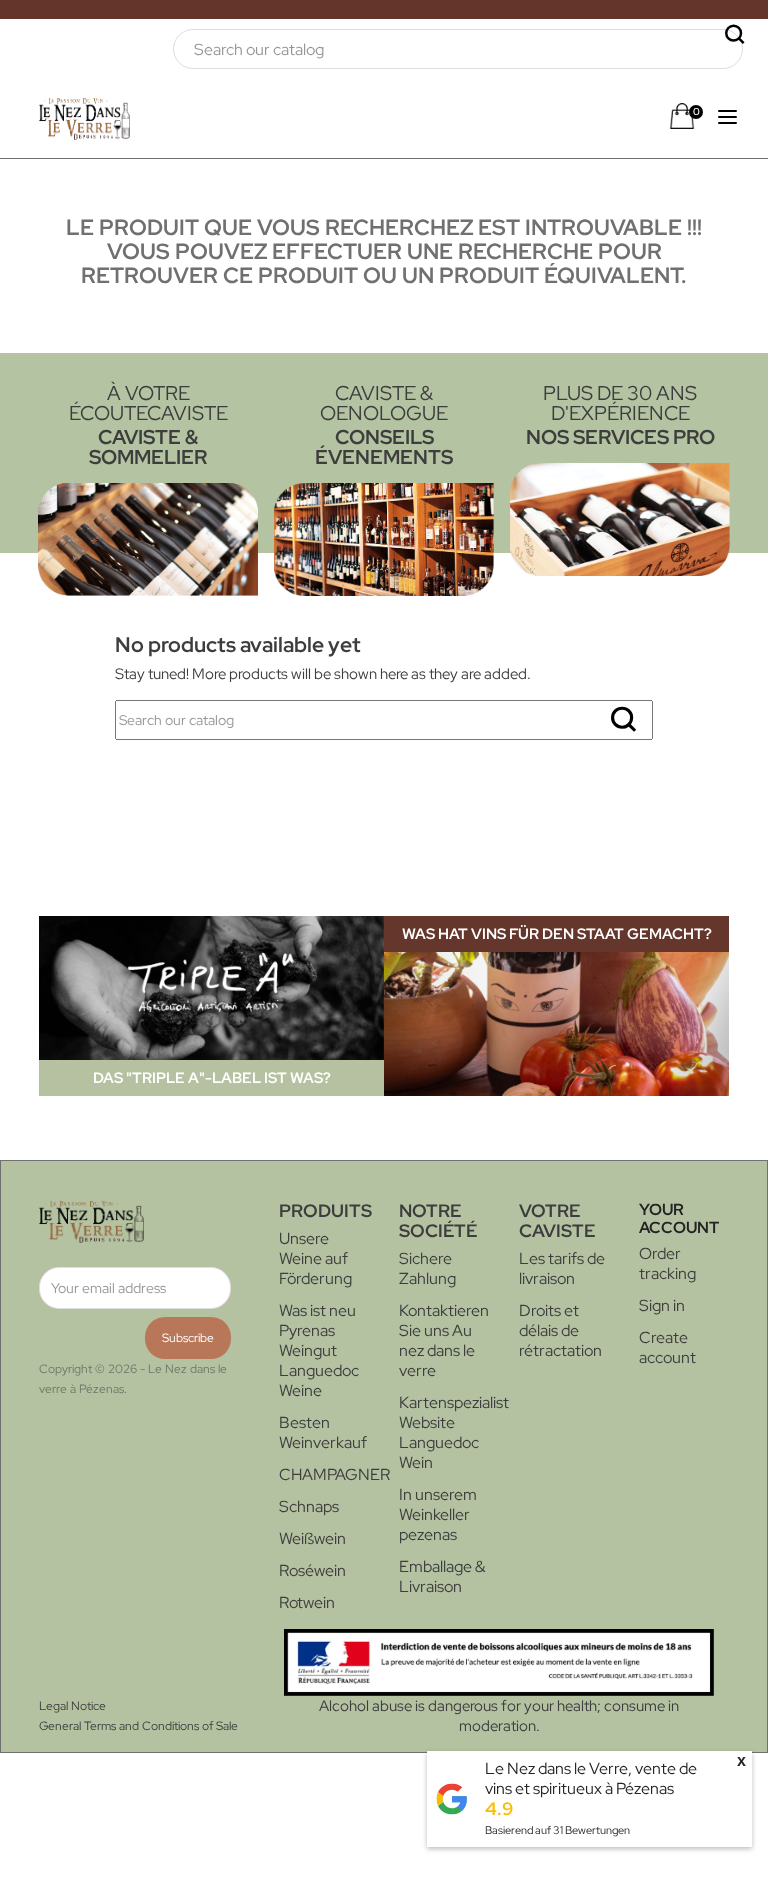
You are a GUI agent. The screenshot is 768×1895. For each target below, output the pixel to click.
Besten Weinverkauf (323, 1432)
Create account (667, 1347)
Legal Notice (72, 1706)
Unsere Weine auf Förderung (315, 1258)
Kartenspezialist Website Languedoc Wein (454, 1432)
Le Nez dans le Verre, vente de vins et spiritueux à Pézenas (591, 1778)
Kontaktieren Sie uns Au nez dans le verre (444, 1340)
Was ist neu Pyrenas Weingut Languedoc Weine (319, 1350)
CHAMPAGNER (334, 1474)
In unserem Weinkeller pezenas (438, 1514)
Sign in (662, 1305)
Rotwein (307, 1602)
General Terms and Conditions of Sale (138, 1726)
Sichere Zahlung (427, 1268)
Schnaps (309, 1506)
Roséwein (312, 1570)
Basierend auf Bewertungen (557, 1830)
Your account (679, 1218)
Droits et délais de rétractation (560, 1330)
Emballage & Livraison (442, 1576)
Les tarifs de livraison (562, 1268)
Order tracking (667, 1263)
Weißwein (312, 1538)
